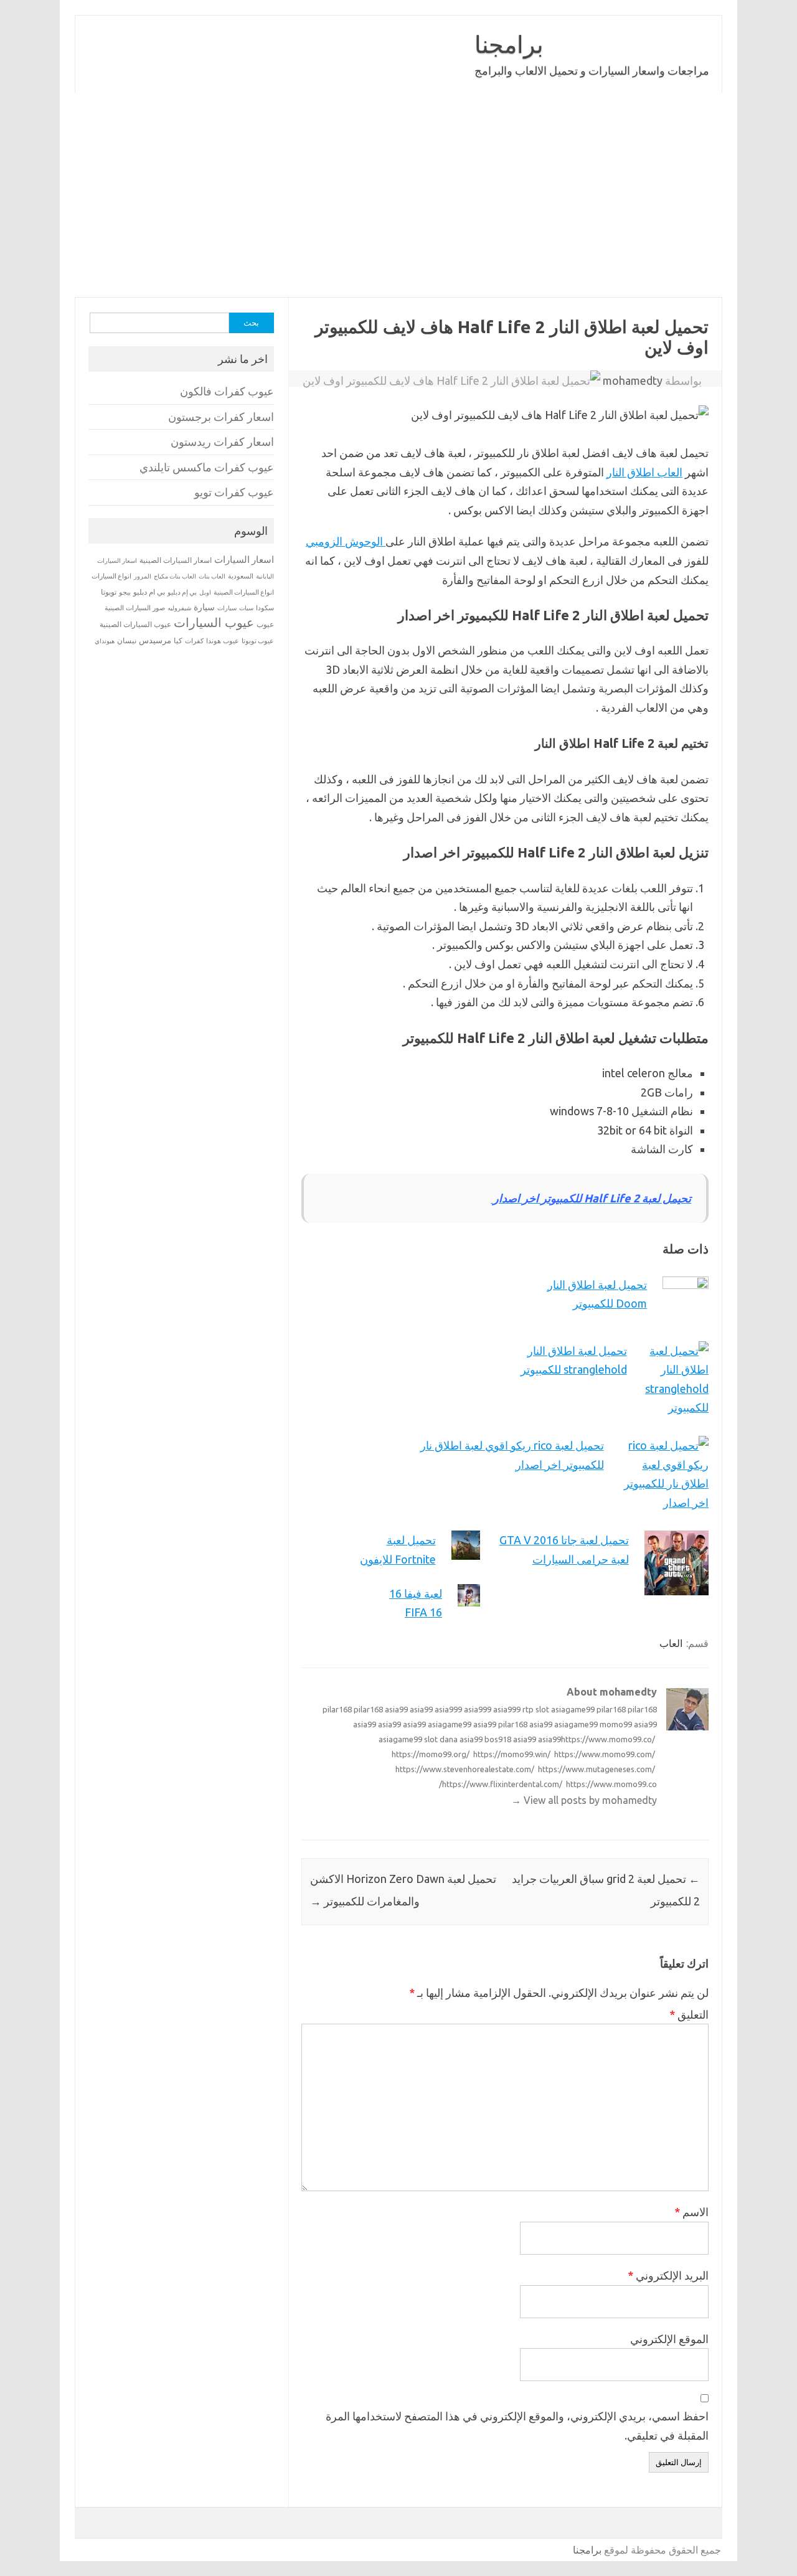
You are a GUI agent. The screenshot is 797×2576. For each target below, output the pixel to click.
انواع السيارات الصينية (244, 592)
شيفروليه (179, 608)
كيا (178, 640)
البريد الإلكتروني (668, 2275)
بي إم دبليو (182, 592)
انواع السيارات (111, 576)
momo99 (616, 1724)
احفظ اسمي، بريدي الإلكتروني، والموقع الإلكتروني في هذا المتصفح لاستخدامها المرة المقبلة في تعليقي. (517, 2426)
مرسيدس (155, 640)
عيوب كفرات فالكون (227, 391)
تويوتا (109, 592)
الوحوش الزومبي (346, 541)
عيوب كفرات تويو (234, 492)
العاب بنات (212, 576)
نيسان (127, 640)
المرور (143, 576)
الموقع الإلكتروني (669, 2339)
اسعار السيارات (244, 559)
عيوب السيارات (214, 622)
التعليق (689, 2014)
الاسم (691, 2212)
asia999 (448, 1709)
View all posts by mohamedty (584, 1800)
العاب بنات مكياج (175, 576)
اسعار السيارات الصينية (176, 560)
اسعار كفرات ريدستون (222, 442)
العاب (671, 1643)
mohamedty (633, 380)
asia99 (396, 1709)
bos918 (498, 1739)
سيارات (227, 608)
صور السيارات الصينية (135, 608)
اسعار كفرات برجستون (221, 417)
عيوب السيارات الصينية (135, 624)
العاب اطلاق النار (644, 472)
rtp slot (536, 1709)
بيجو (125, 592)
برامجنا (509, 44)
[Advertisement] (398, 195)
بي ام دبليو (149, 592)
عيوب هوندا (223, 641)
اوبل (205, 592)
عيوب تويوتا (258, 641)
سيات (246, 608)
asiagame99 (573, 1709)
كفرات (194, 641)
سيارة (204, 607)
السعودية (241, 576)
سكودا (265, 608)
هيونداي (105, 641)
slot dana (441, 1739)
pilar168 (337, 1709)
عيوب (265, 624)
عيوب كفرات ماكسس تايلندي (207, 467)
